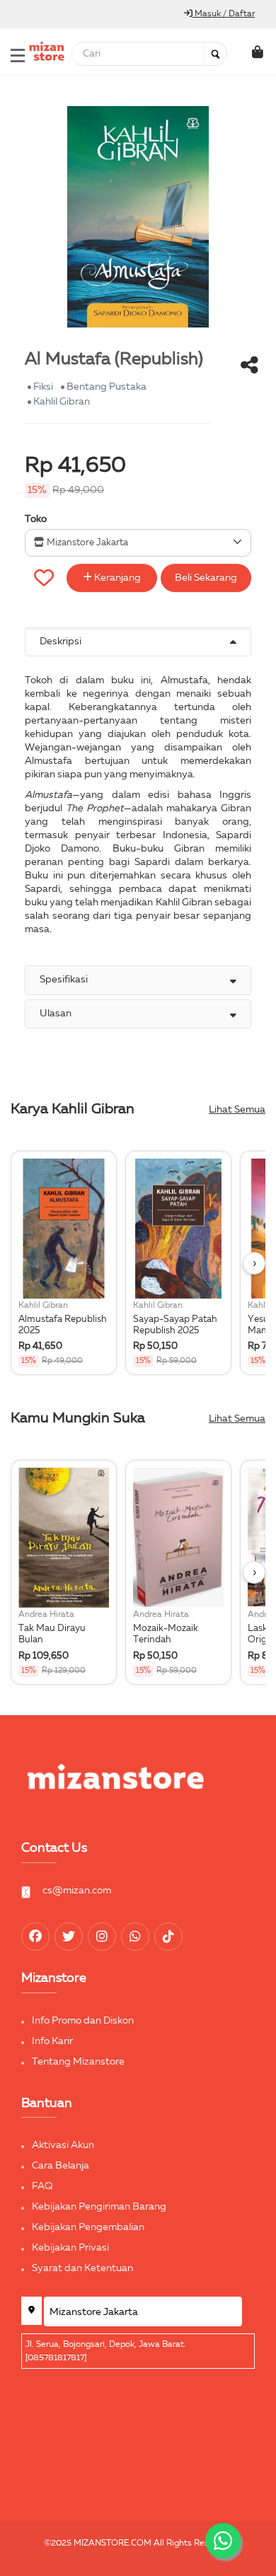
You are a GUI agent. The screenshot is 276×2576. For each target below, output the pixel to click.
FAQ (42, 2186)
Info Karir (52, 2041)
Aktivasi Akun (63, 2145)
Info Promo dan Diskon (83, 2021)
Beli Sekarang (206, 578)
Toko (36, 519)
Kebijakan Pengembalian (88, 2227)
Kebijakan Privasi (70, 2248)
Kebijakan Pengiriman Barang (99, 2207)
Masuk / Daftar (224, 14)
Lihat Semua (237, 1110)
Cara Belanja (61, 2166)
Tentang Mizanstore (78, 2062)
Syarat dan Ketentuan (82, 2268)
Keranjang (116, 578)
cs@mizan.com (77, 1891)
